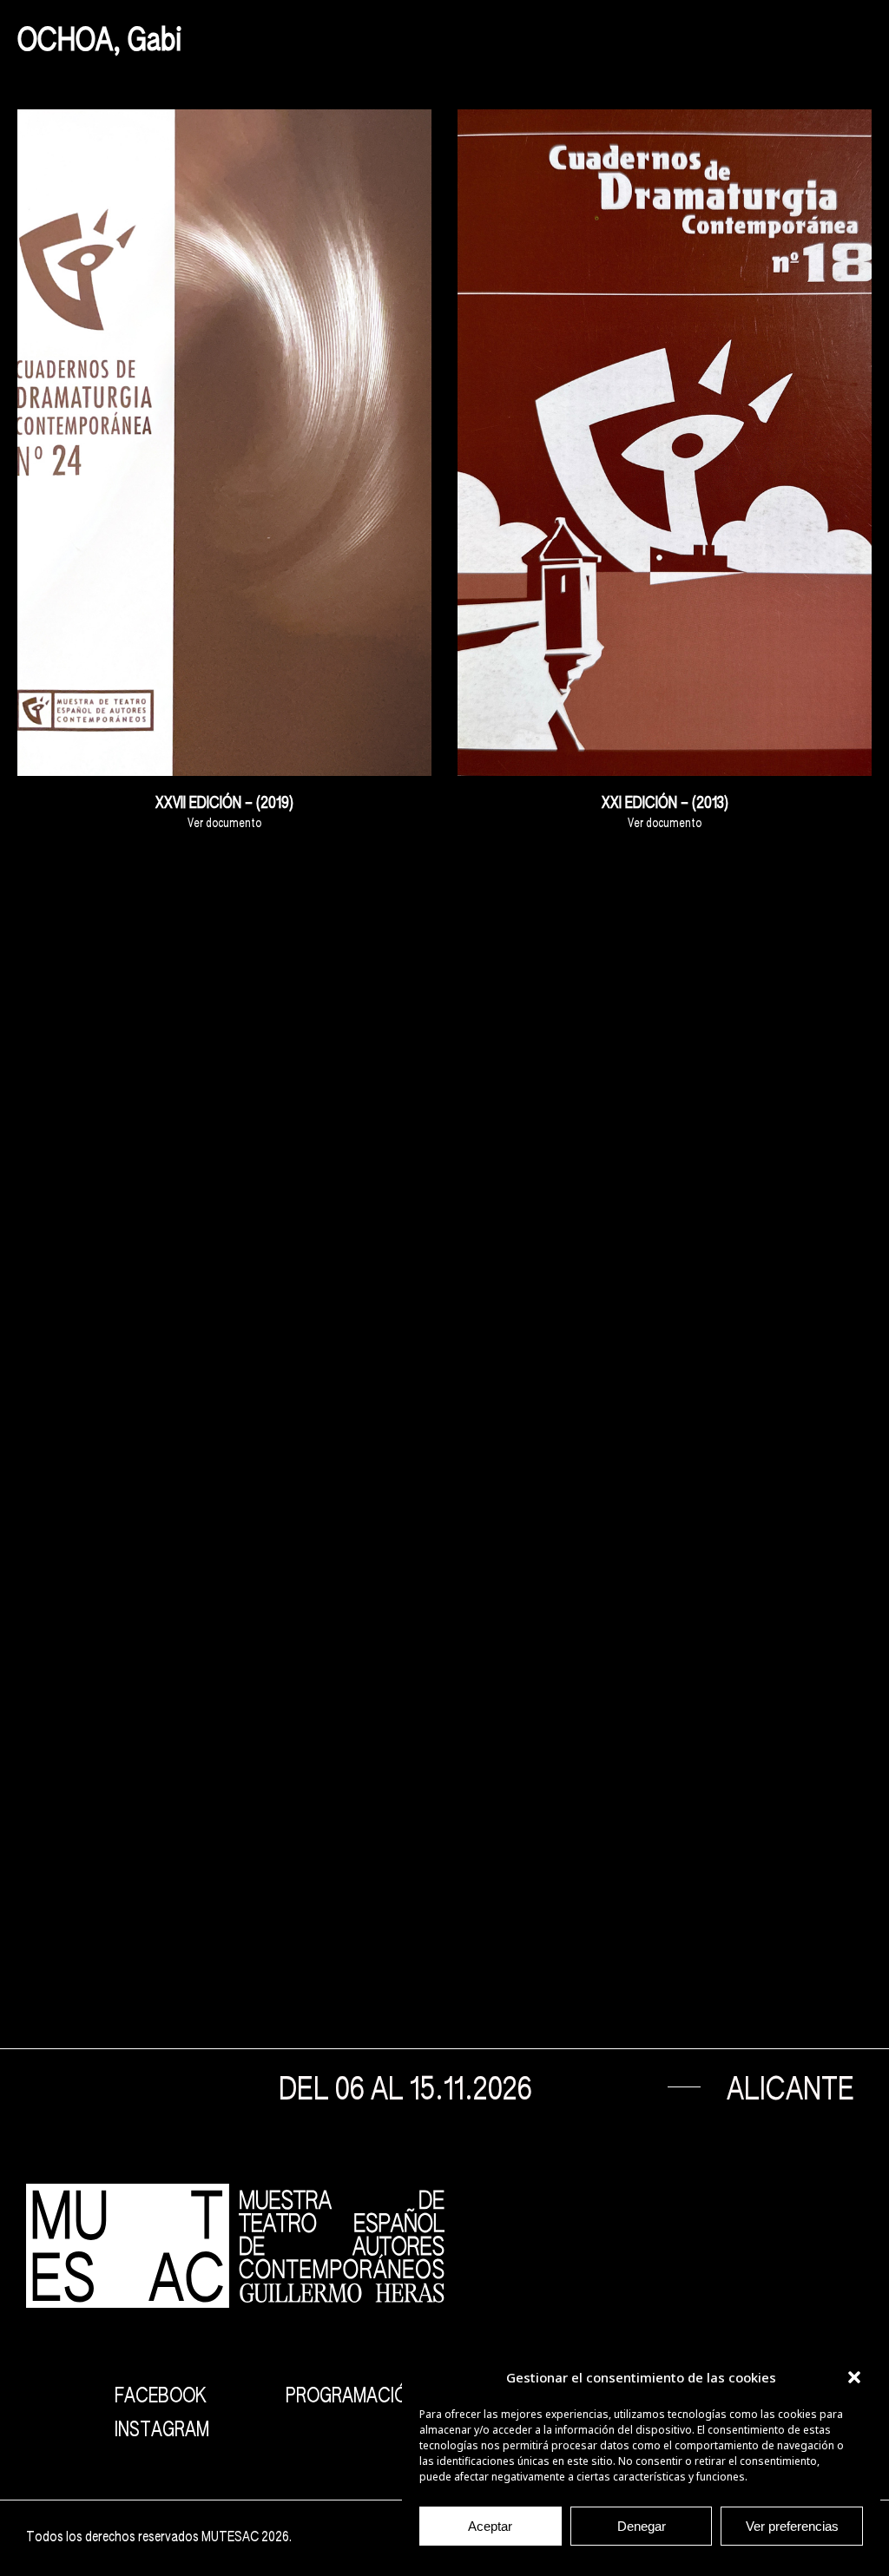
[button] (854, 2377)
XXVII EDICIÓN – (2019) (224, 804)
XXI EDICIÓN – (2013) (665, 804)
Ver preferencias (792, 2526)
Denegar (642, 2526)
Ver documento (224, 824)
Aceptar (490, 2526)
